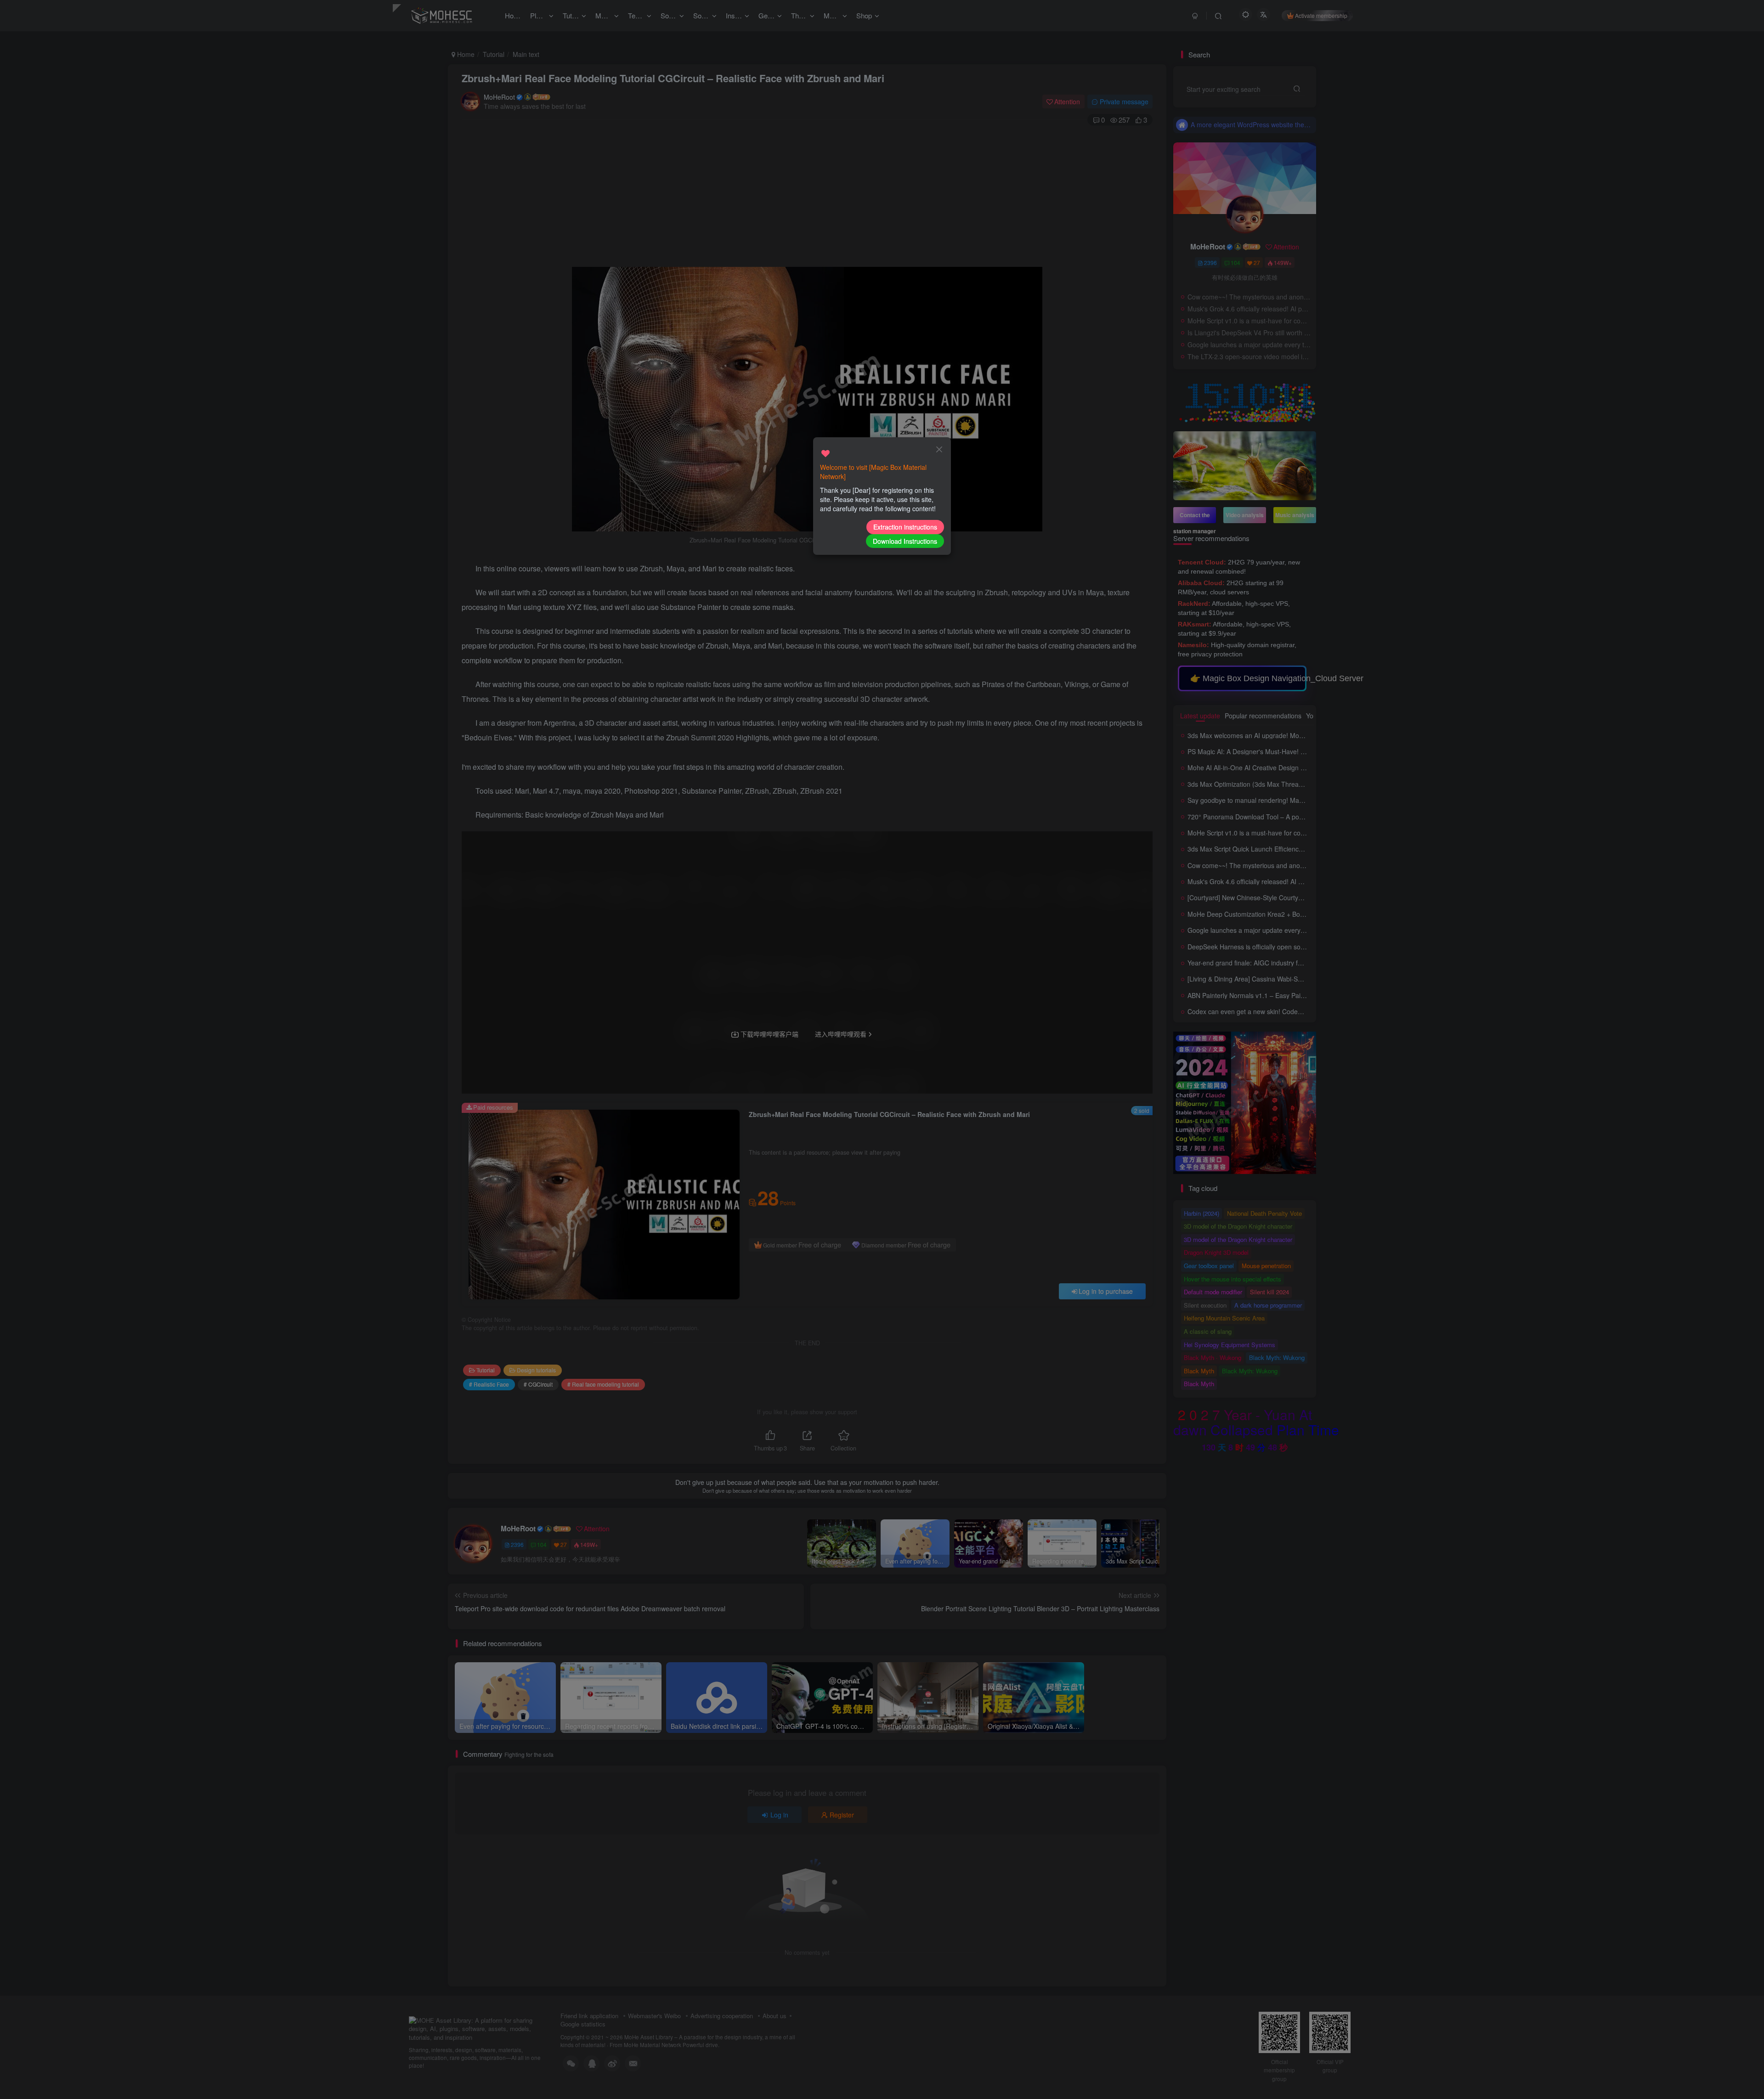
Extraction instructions (905, 527)
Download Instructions (905, 541)
